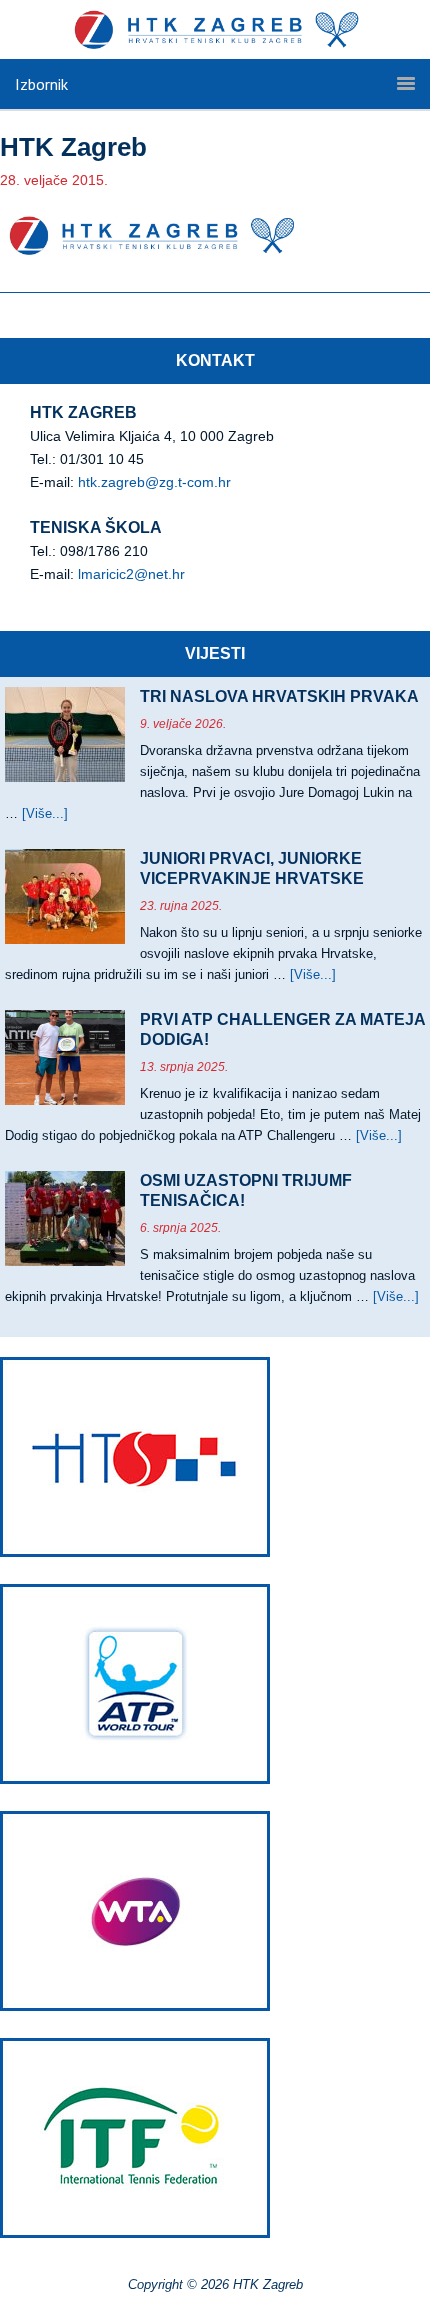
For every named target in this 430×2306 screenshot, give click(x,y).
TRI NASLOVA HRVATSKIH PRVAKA (279, 696)
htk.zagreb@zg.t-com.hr (154, 482)
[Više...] (45, 813)
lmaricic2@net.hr (131, 574)
